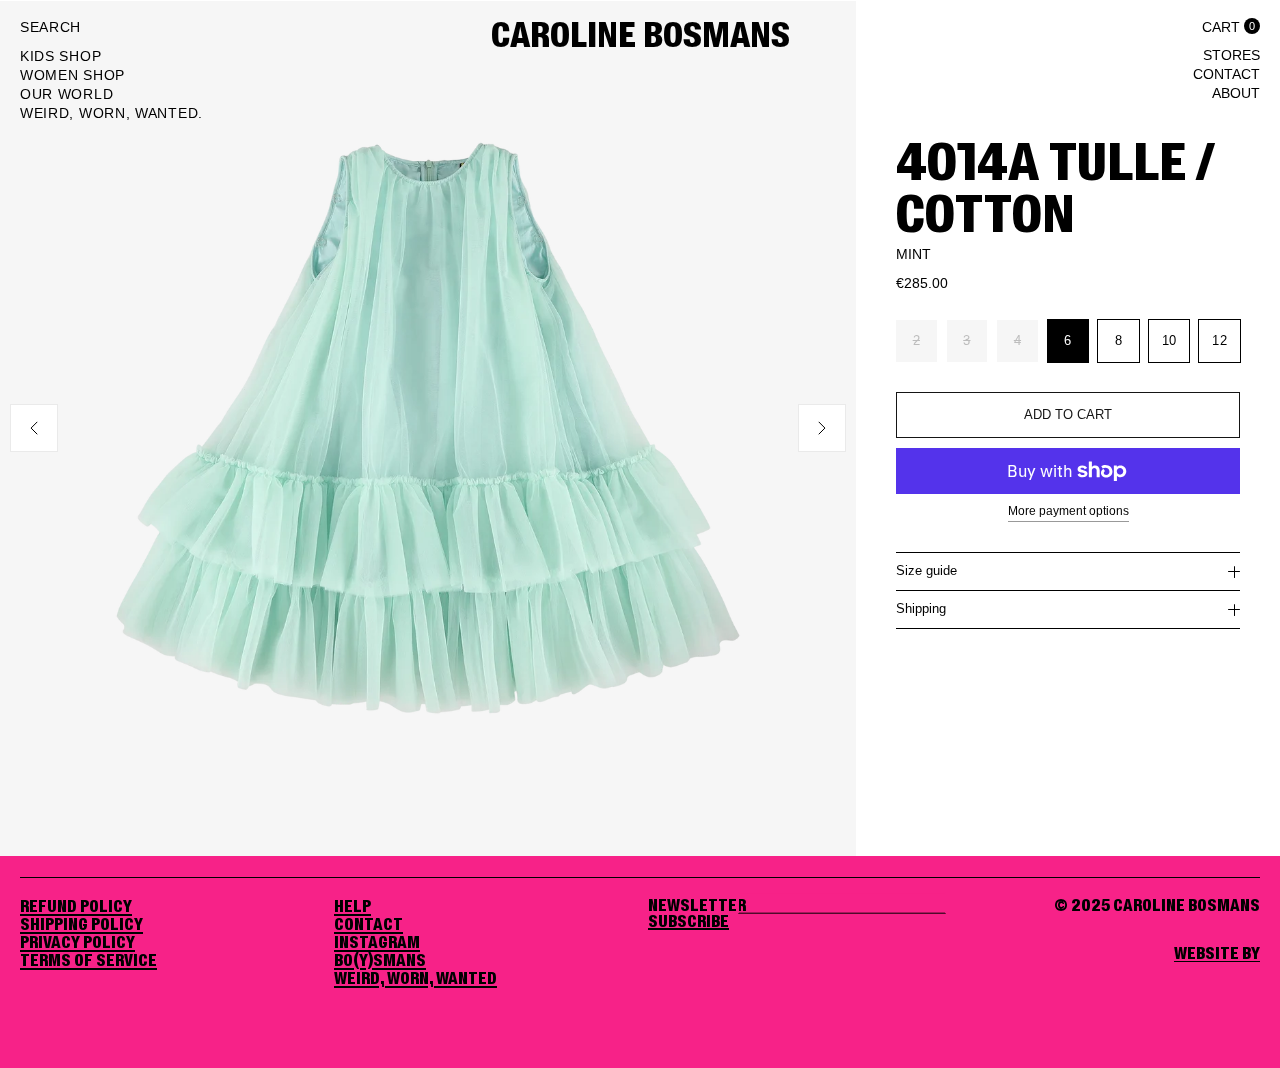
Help (352, 907)
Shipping (921, 608)
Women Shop (72, 75)
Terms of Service (88, 961)
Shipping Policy (81, 925)
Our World (66, 94)
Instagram (377, 943)
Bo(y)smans (380, 961)
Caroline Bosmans (640, 37)
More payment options (1068, 511)
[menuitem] (111, 58)
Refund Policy (76, 907)
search (50, 27)
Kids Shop (60, 56)
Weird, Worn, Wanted (415, 979)
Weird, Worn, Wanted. (111, 113)
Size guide (926, 570)
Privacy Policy (77, 943)
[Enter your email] (688, 922)
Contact (1226, 74)
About (1236, 93)
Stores (1231, 55)
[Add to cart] (1068, 415)
